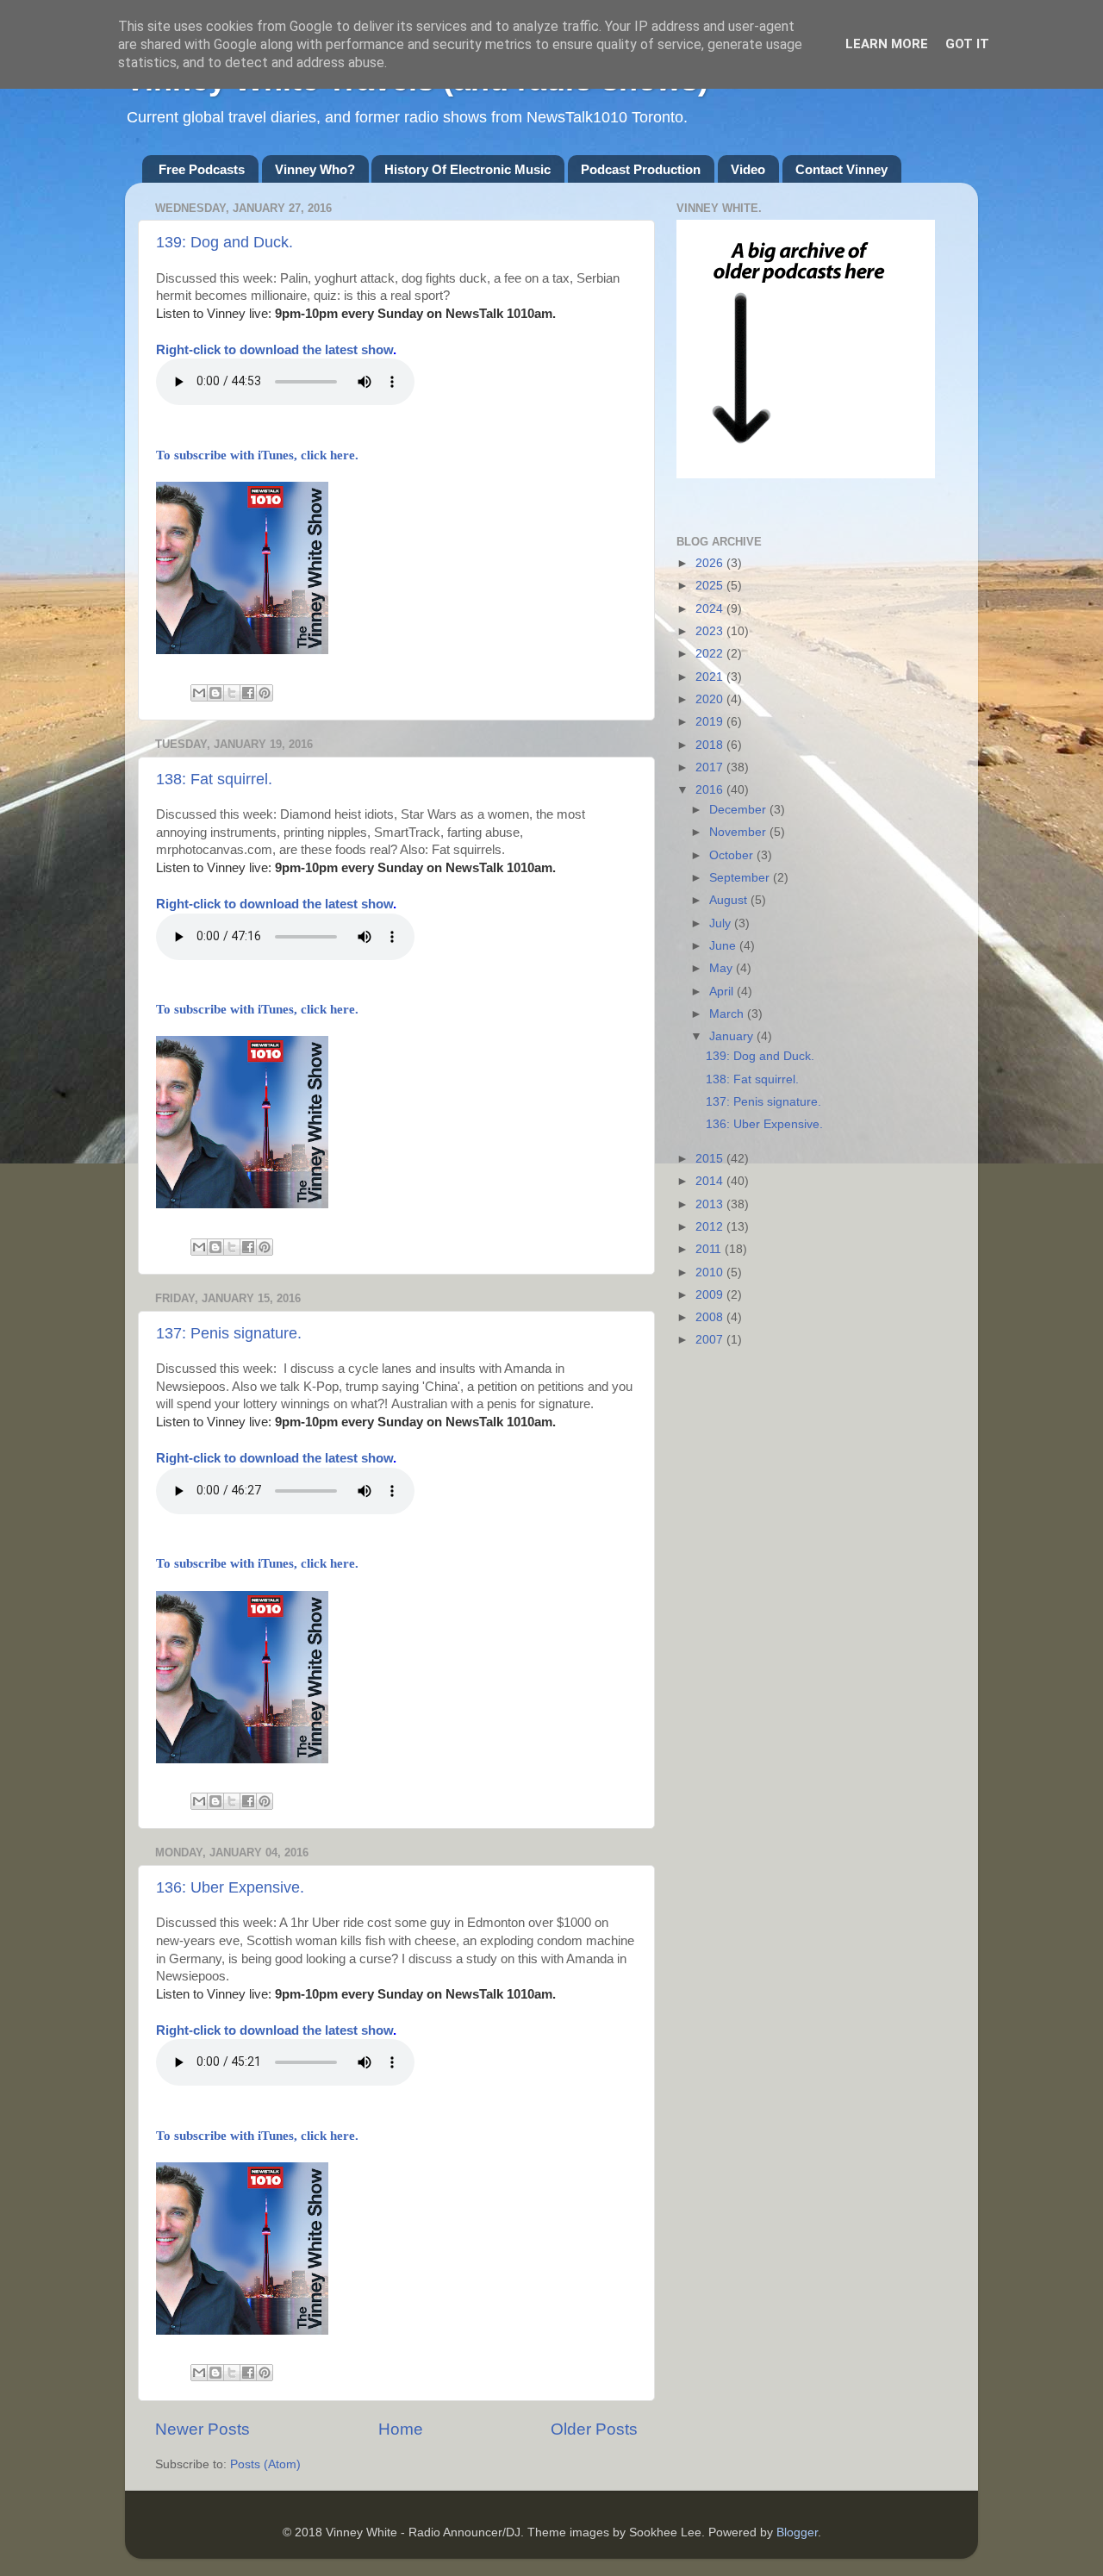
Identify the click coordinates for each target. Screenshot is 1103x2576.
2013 (711, 1204)
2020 (711, 699)
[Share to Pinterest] (265, 693)
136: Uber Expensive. (230, 1887)
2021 (711, 677)
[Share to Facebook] (248, 693)
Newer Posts (203, 2429)
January (733, 1036)
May (723, 968)
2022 (711, 654)
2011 (710, 1249)
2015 (711, 1159)
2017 (711, 767)
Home (401, 2429)
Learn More (887, 44)
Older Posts (594, 2429)
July (722, 923)
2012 (711, 1227)
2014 (711, 1181)
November (739, 832)
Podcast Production (641, 169)
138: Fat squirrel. (214, 779)
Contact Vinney (841, 169)
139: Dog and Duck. (224, 242)
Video (748, 169)
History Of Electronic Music (467, 169)
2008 (711, 1317)
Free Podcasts (202, 169)
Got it (967, 44)
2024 (711, 609)
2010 (711, 1272)
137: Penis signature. (229, 1333)
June (724, 946)
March (728, 1014)
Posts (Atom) (265, 2464)
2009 (711, 1295)
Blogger (797, 2532)
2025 (711, 586)
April (723, 992)
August (730, 900)
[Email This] (199, 693)
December (739, 810)
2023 (711, 631)
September (741, 878)
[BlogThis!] (215, 693)
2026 (711, 563)
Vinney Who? (315, 169)
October (733, 855)
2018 (711, 745)
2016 (711, 790)
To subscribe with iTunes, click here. (257, 455)
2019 (711, 722)
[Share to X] (232, 693)
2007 (711, 1340)
